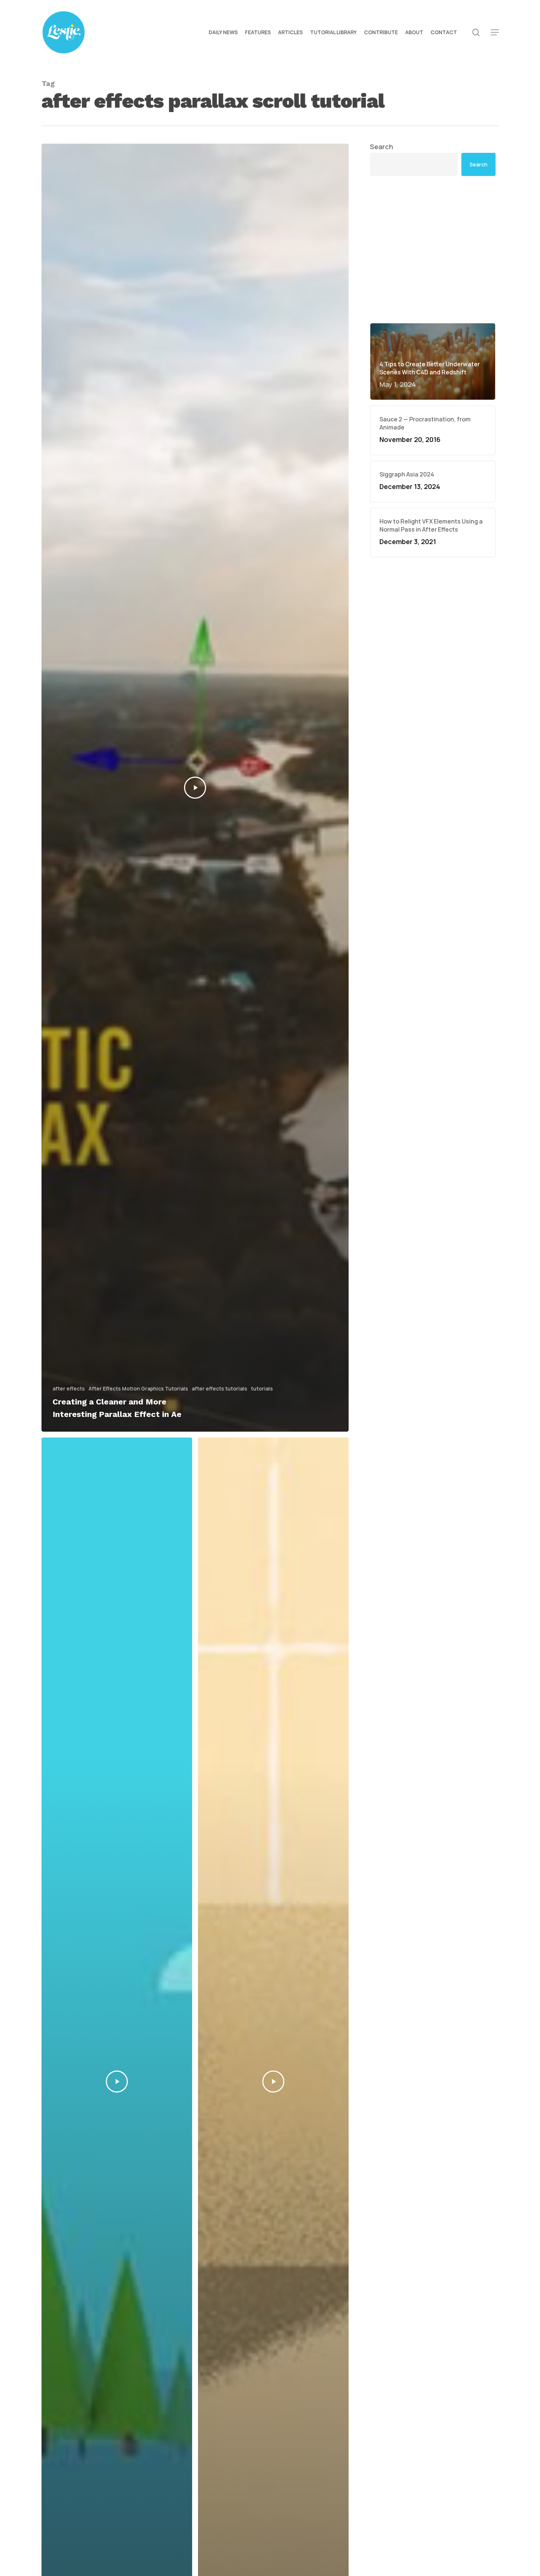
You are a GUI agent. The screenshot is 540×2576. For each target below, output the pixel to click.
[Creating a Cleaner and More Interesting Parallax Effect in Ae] (195, 788)
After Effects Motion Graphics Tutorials (138, 1388)
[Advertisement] (433, 249)
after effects (69, 1388)
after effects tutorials (219, 1388)
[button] (495, 33)
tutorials (262, 1388)
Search (381, 147)
